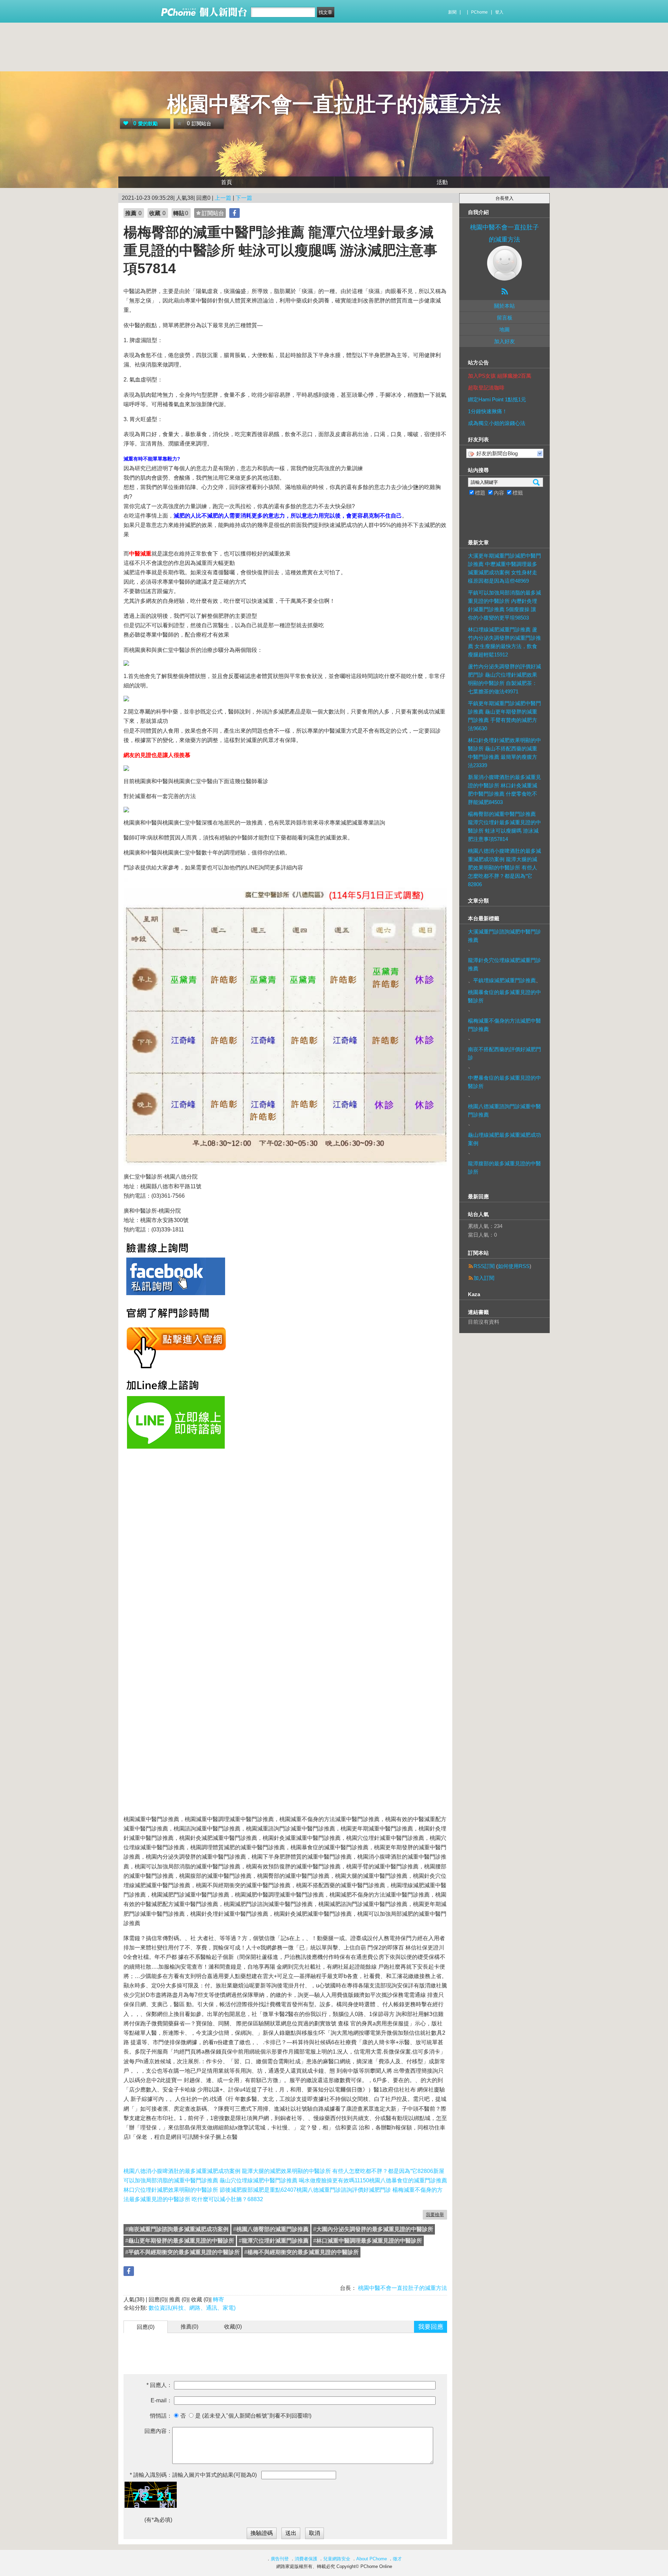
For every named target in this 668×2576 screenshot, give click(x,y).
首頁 (226, 182)
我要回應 (431, 2327)
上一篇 (223, 198)
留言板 (505, 318)
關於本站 (504, 306)
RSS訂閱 (484, 1266)
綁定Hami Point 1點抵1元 (497, 399)
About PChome (372, 2559)
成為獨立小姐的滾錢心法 (497, 423)
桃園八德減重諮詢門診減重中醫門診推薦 (504, 1110)
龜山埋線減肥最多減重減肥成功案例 (504, 1139)
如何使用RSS (514, 1266)
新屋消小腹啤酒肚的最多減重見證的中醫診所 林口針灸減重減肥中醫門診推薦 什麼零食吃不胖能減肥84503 (504, 790)
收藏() (233, 2327)
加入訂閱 (484, 1278)
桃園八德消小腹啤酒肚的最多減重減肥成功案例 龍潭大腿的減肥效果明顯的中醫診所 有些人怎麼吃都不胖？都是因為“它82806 (278, 2171)
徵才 (397, 2559)
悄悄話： (161, 2416)
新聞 (452, 12)
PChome (479, 12)
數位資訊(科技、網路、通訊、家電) (192, 2308)
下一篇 (244, 198)
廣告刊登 (280, 2559)
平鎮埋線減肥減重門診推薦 (504, 980)
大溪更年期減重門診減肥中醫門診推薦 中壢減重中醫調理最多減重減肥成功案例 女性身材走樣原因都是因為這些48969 (504, 568)
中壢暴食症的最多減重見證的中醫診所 (504, 1082)
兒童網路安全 (337, 2559)
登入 (499, 12)
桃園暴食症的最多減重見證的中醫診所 (504, 996)
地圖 (504, 329)
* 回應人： (159, 2385)
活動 (442, 182)
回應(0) (146, 2327)
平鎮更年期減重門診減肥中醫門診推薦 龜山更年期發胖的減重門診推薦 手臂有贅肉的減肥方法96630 (504, 716)
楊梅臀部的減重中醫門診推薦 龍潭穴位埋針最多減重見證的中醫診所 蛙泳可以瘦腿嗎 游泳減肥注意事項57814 (504, 826)
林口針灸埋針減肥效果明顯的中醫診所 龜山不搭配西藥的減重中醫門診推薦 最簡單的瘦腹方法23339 (504, 753)
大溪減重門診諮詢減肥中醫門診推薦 (504, 936)
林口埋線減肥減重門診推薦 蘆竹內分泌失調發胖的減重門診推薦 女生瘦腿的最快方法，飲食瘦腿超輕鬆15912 (504, 642)
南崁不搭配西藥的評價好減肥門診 (504, 1053)
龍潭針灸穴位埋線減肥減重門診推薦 (504, 964)
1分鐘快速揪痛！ (488, 411)
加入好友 (504, 341)
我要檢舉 (435, 2215)
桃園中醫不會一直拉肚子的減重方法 (334, 104)
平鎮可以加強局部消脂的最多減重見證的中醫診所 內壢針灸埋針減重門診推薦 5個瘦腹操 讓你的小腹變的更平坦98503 (504, 605)
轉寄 (218, 2299)
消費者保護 (306, 2559)
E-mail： (161, 2400)
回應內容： (158, 2431)
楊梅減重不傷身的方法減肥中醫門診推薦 (504, 1025)
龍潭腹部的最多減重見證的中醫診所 (504, 1168)
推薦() (189, 2327)
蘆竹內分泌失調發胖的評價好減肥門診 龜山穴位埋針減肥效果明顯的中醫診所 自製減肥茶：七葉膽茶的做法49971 (504, 679)
